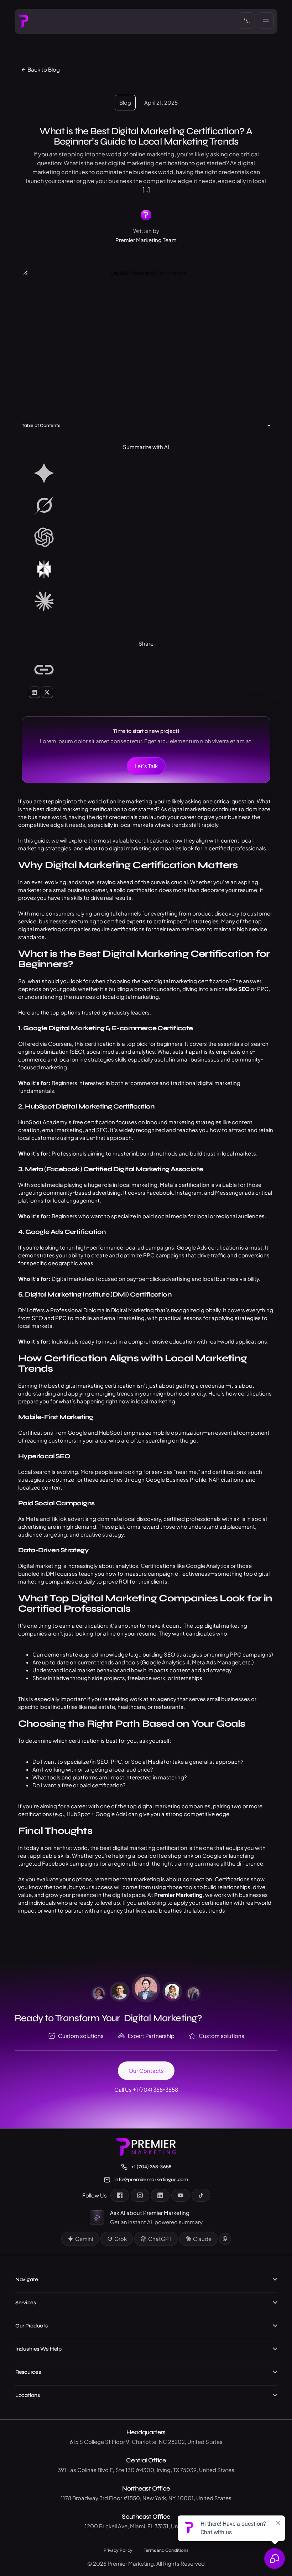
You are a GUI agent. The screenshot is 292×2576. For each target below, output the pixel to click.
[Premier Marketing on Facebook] (120, 2195)
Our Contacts (146, 2071)
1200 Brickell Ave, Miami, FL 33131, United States (146, 2526)
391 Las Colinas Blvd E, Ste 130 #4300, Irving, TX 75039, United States (146, 2470)
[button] (269, 426)
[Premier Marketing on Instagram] (140, 2195)
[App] (146, 474)
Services (26, 2303)
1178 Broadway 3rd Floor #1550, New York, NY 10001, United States (146, 2498)
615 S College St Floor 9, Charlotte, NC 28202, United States (146, 2442)
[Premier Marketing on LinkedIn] (160, 2195)
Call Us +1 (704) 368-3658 (146, 2089)
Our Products (31, 2326)
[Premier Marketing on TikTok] (201, 2195)
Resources (28, 2372)
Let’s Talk (146, 766)
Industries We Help (38, 2349)
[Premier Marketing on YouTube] (181, 2195)
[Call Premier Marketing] (247, 20)
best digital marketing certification (77, 809)
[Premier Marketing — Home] (23, 21)
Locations (27, 2395)
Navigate (27, 2279)
